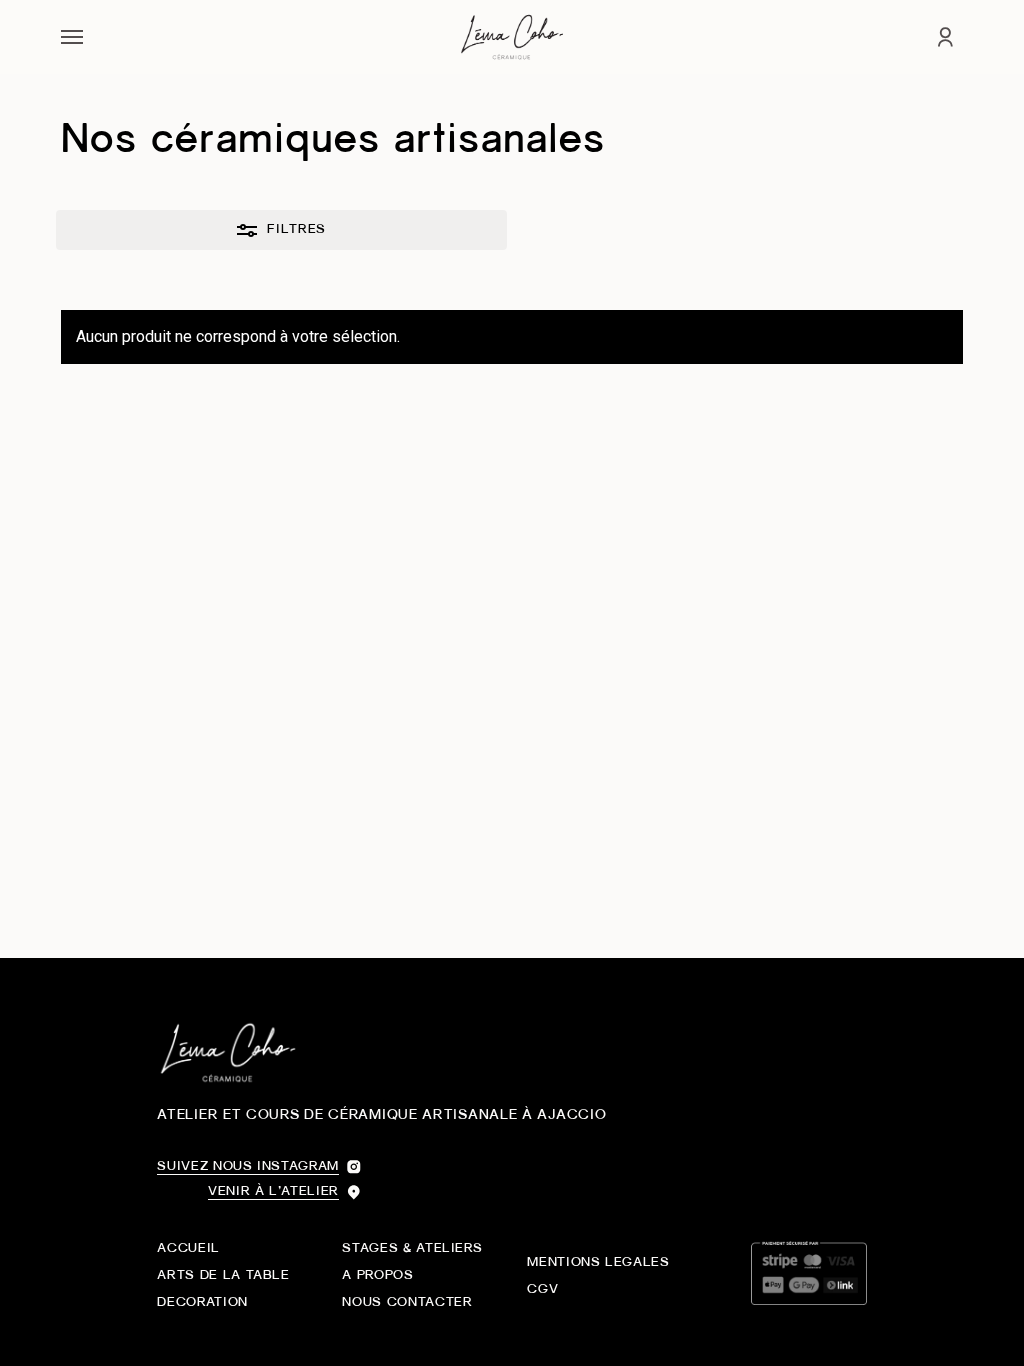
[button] (72, 37)
